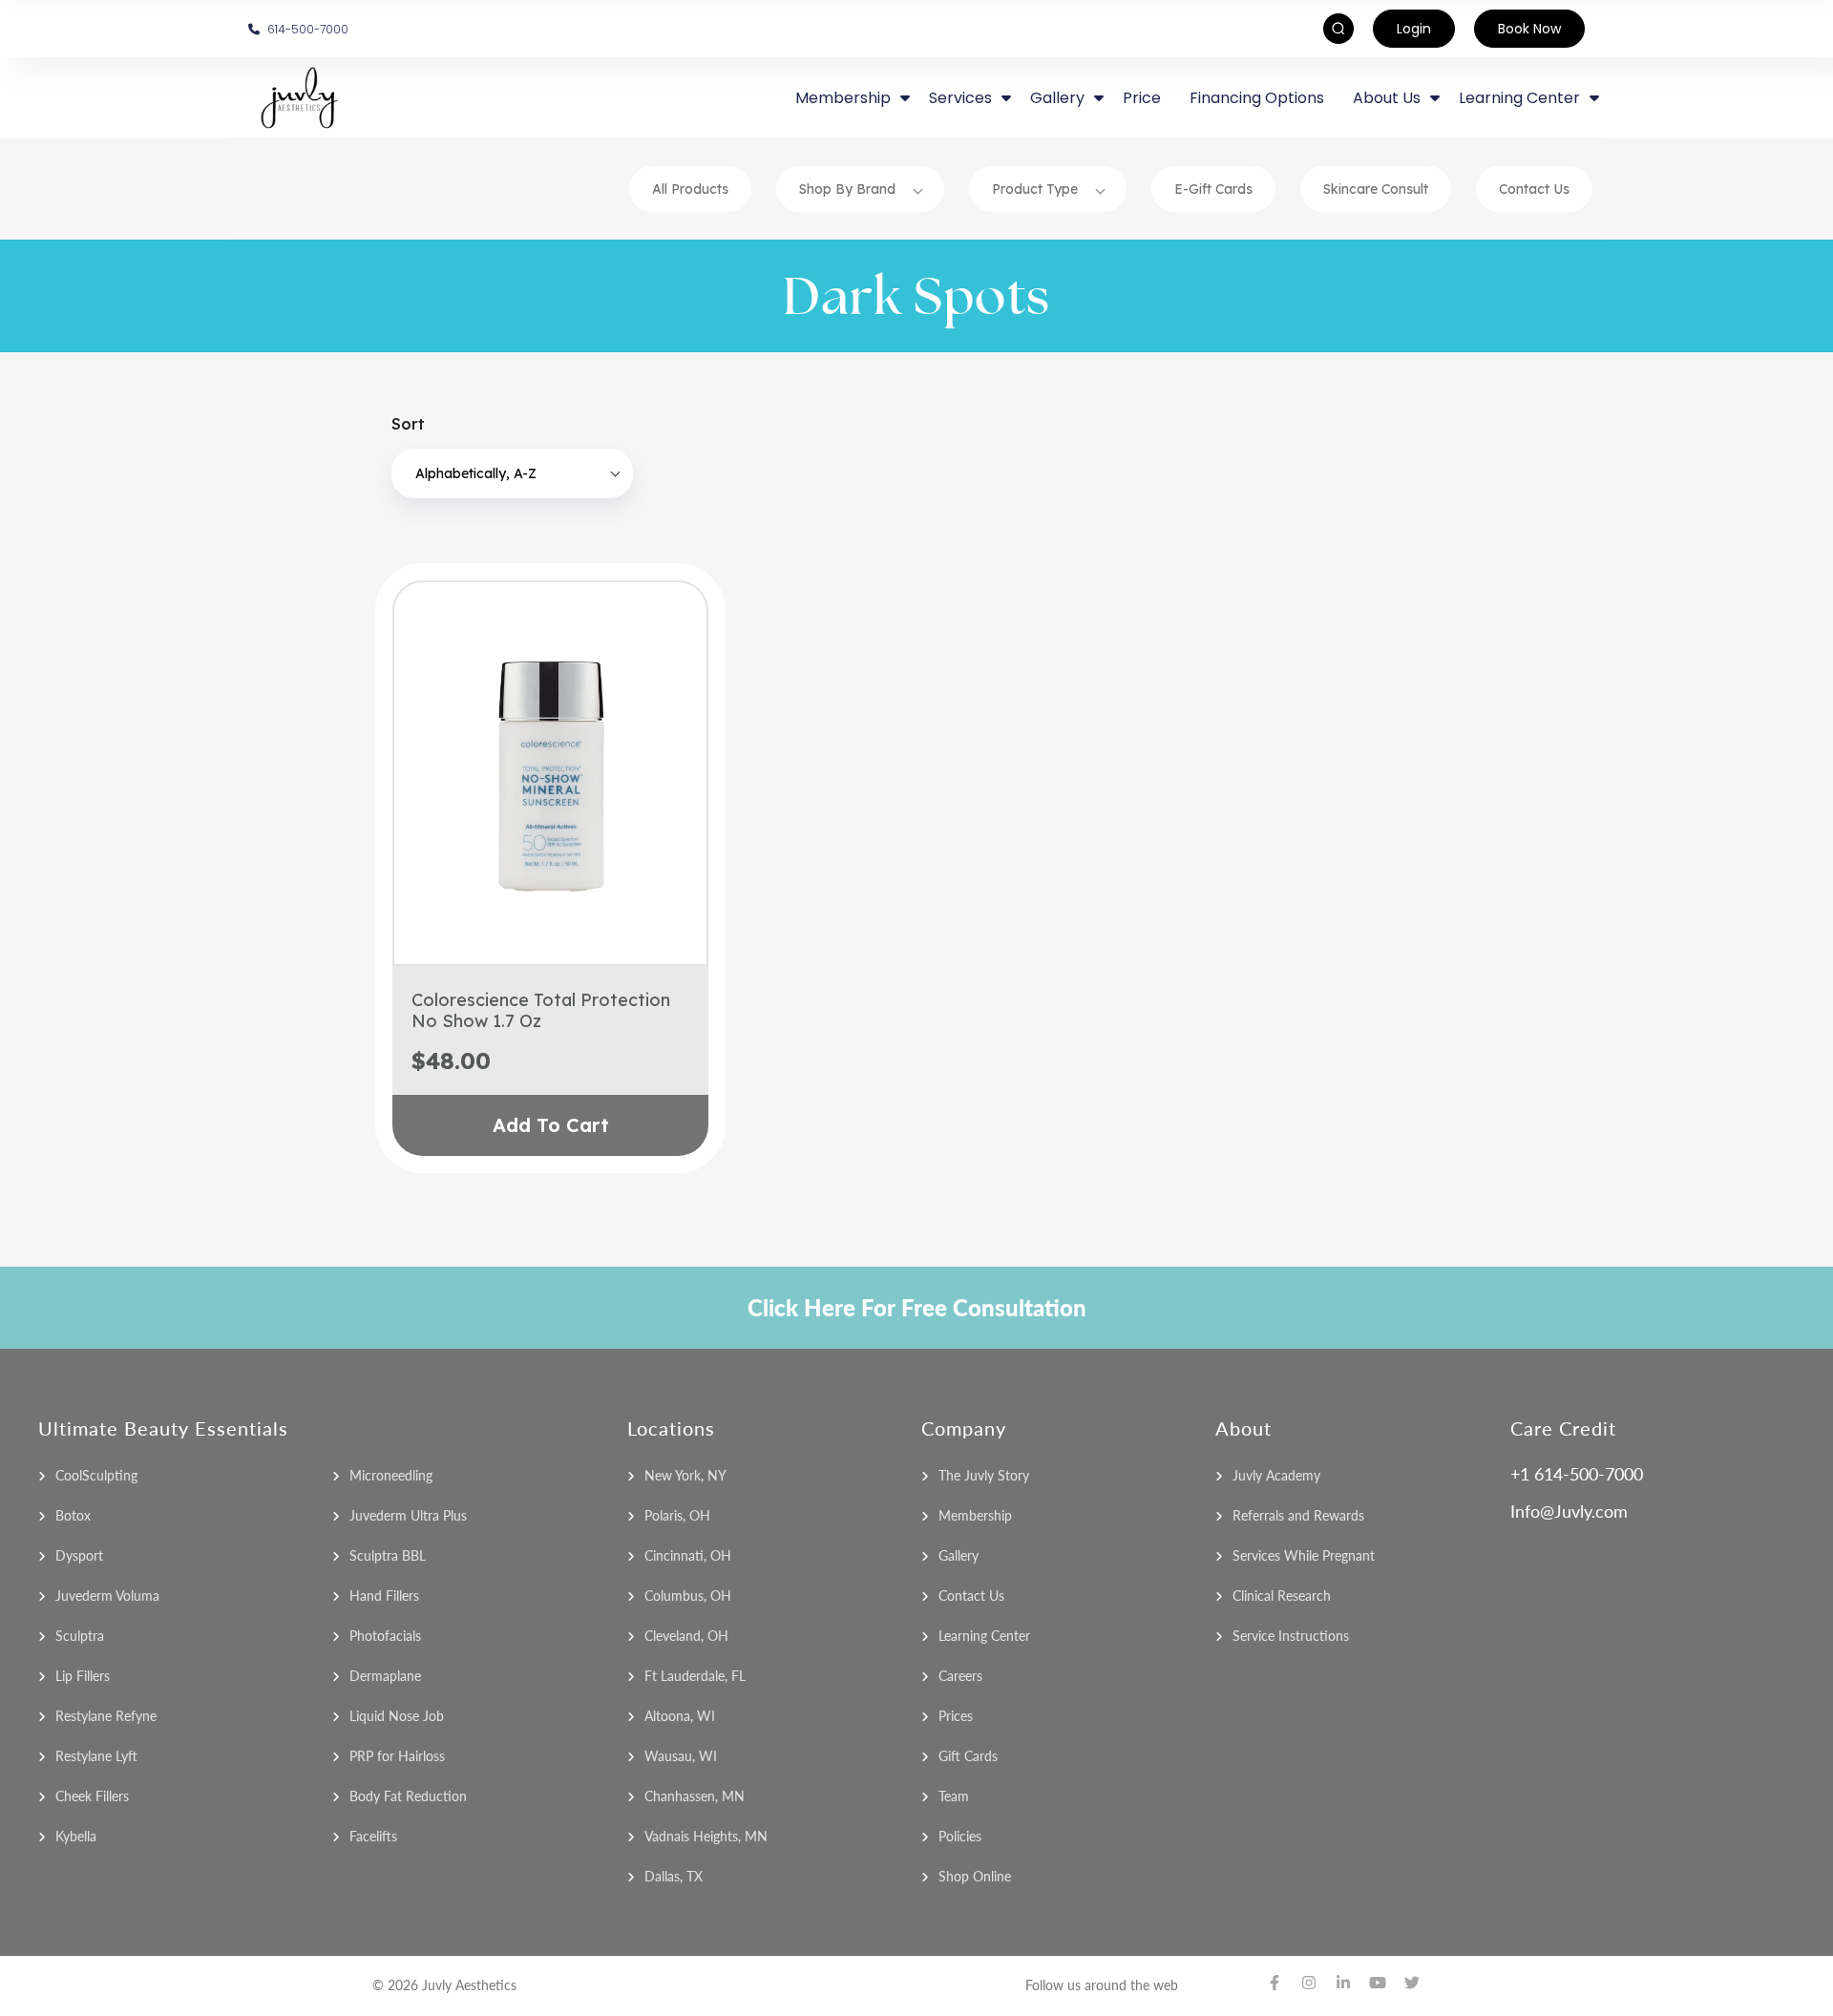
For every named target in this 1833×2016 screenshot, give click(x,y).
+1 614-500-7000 (1577, 1474)
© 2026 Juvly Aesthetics (444, 1985)
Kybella (76, 1836)
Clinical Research (1282, 1596)
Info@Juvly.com (1569, 1511)
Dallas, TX (674, 1876)
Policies (960, 1836)
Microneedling (391, 1475)
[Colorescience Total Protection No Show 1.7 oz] (550, 773)
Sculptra (80, 1636)
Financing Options (1257, 98)
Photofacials (385, 1636)
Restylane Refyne (106, 1716)
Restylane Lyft (96, 1756)
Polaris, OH (677, 1515)
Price (1142, 98)
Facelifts (373, 1836)
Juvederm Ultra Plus (408, 1515)
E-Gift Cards (1213, 189)
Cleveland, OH (686, 1636)
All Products (690, 189)
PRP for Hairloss (397, 1756)
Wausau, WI (681, 1756)
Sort (408, 424)
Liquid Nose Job (397, 1716)
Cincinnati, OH (688, 1555)
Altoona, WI (680, 1716)
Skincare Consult (1376, 189)
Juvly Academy (1276, 1475)
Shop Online (975, 1876)
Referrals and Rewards (1298, 1515)
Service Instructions (1291, 1636)
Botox (73, 1515)
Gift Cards (968, 1756)
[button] (512, 473)
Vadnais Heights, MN (706, 1836)
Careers (960, 1676)
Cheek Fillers (92, 1796)
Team (954, 1796)
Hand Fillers (384, 1596)
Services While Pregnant (1304, 1555)
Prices (956, 1716)
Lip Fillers (83, 1676)
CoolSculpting (96, 1475)
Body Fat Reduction (408, 1796)
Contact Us (1534, 189)
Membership (975, 1515)
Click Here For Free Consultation (917, 1307)
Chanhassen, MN (695, 1796)
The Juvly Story (984, 1475)
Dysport (79, 1555)
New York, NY (685, 1475)
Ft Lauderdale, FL (695, 1676)
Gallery (959, 1555)
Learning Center (984, 1636)
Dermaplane (385, 1676)
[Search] (1329, 29)
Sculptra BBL (388, 1555)
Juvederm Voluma (107, 1596)
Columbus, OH (688, 1596)
